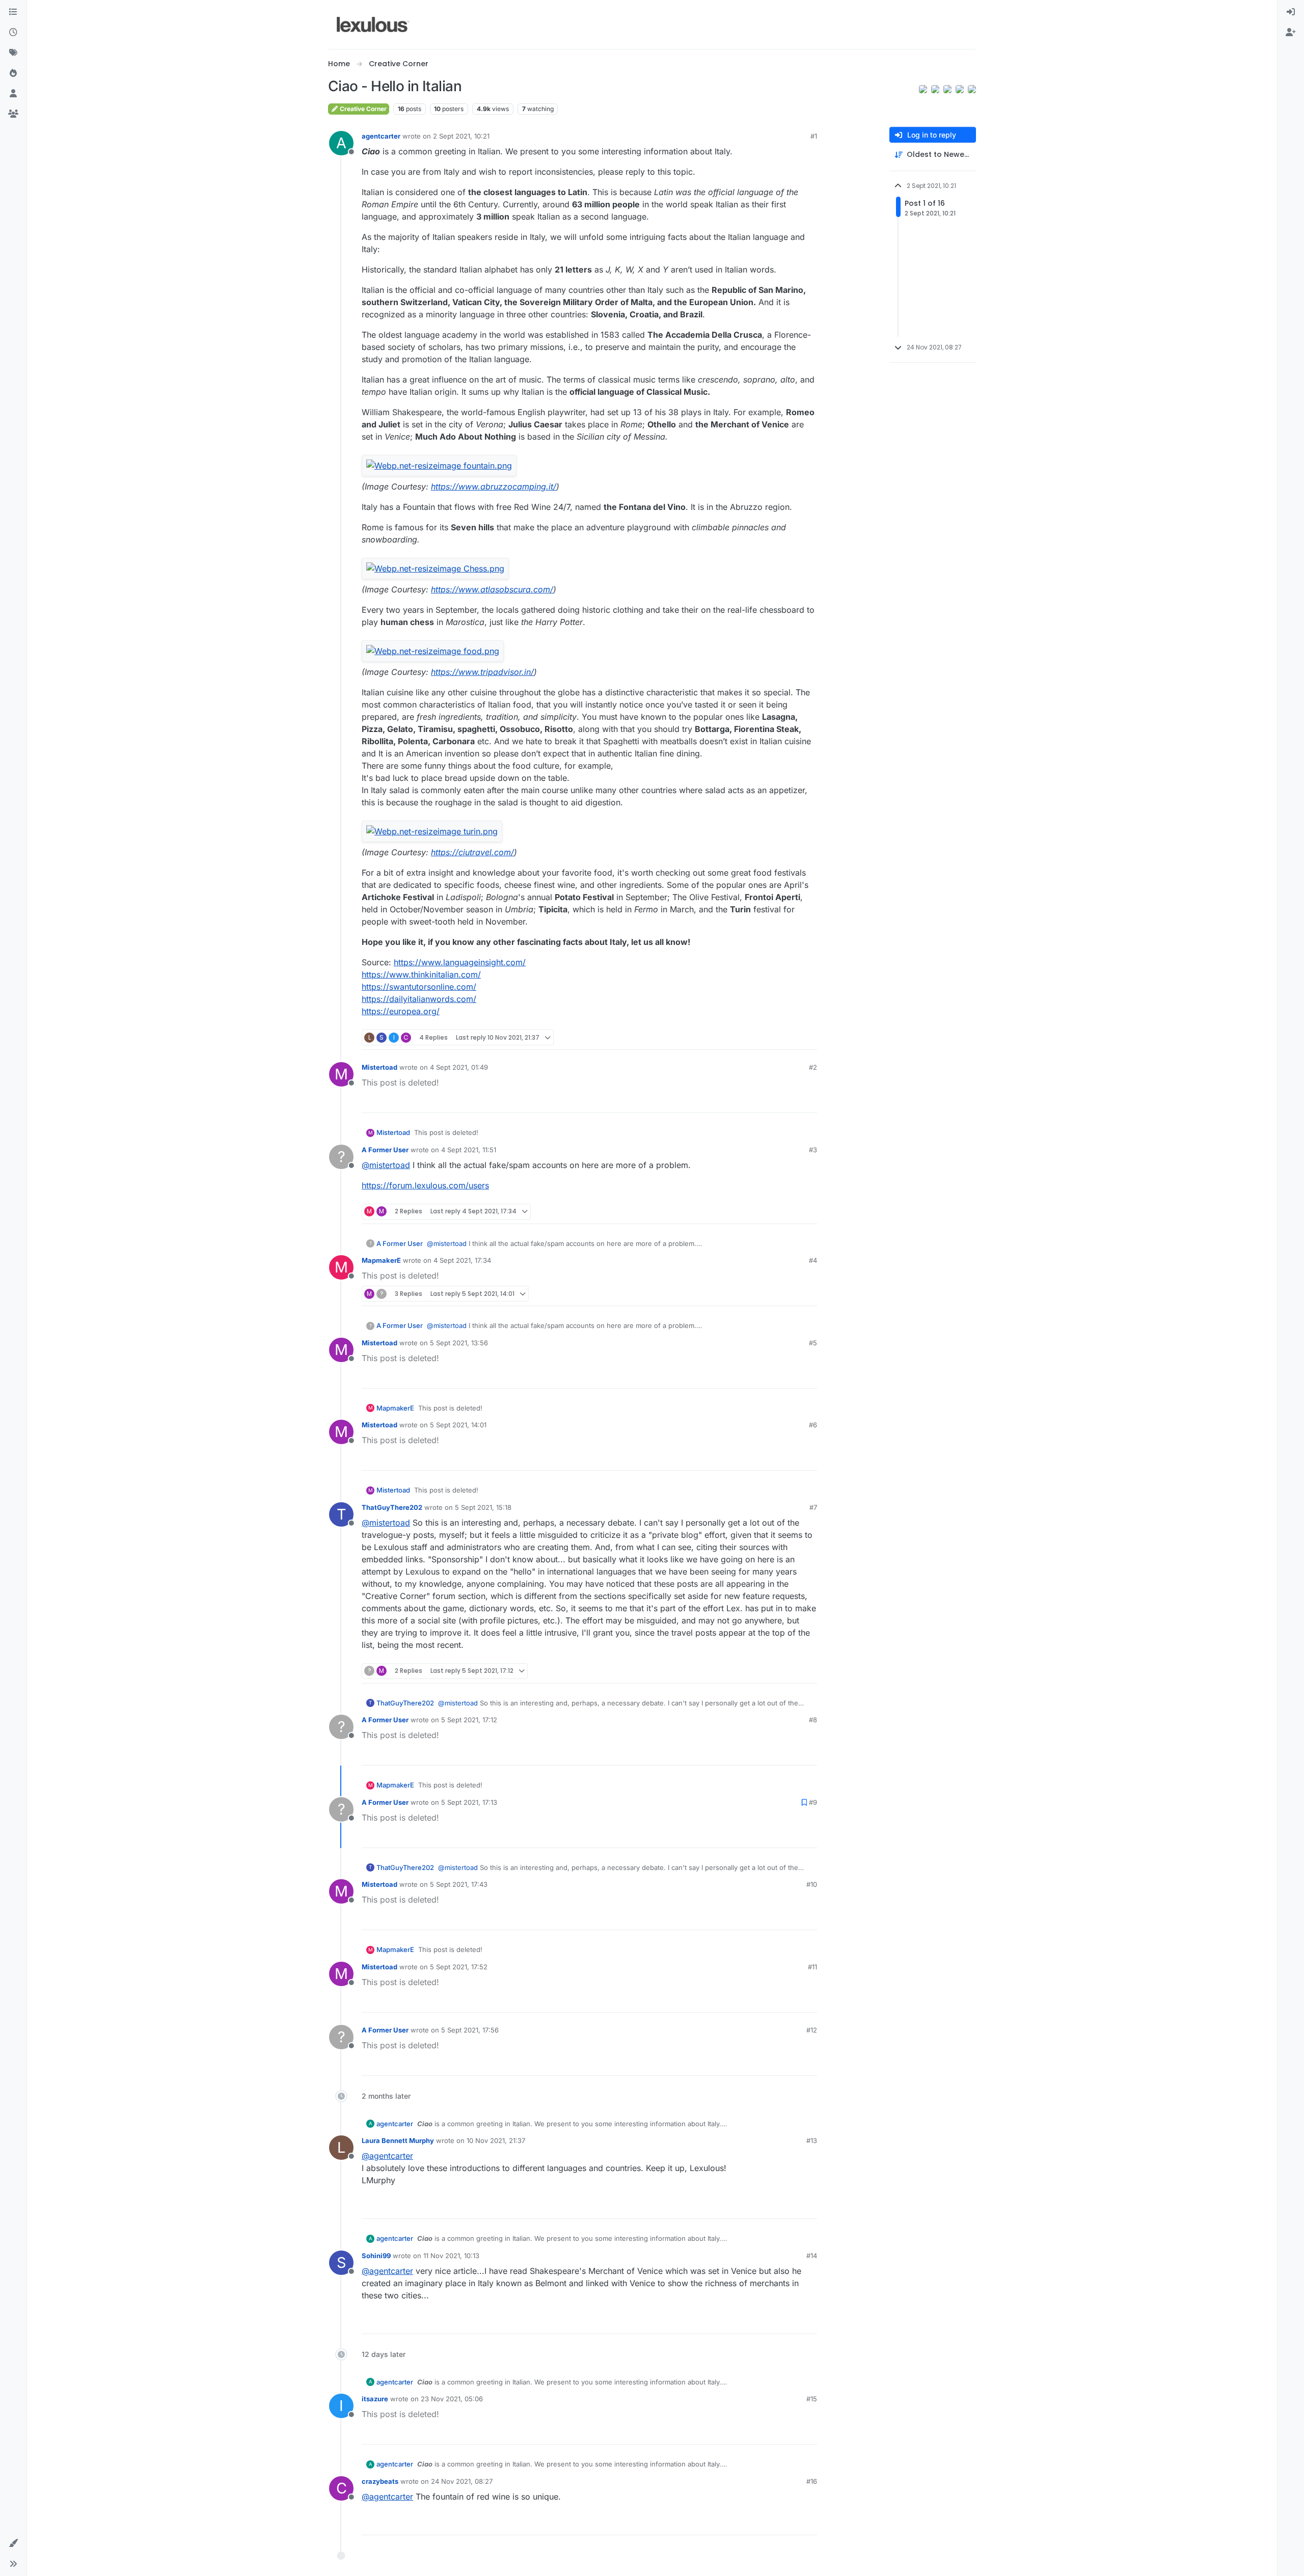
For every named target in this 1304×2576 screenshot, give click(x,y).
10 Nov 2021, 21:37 (496, 2140)
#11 (812, 1967)
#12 (812, 2030)
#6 (813, 1425)
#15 (812, 2399)
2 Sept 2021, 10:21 (461, 136)
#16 (812, 2481)
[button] (13, 2543)
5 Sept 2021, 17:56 (470, 2030)
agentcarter (381, 136)
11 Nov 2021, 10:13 (451, 2256)
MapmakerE (381, 1260)
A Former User (385, 1150)
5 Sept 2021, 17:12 (469, 1720)
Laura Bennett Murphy (398, 2140)
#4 (813, 1260)
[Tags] (13, 53)
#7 (813, 1507)
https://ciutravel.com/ (472, 852)
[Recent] (13, 33)
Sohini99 (376, 2256)
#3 (813, 1150)
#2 (813, 1067)
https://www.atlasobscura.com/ (492, 589)
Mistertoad (379, 1067)
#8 (813, 1720)
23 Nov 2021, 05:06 (452, 2399)
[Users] (13, 94)
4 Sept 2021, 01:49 (459, 1067)
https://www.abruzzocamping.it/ (494, 486)
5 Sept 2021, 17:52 (459, 1967)
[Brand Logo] (373, 24)
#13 (812, 2140)
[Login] (1291, 12)
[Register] (1291, 33)
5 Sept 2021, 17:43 (459, 1884)
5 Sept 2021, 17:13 (469, 1802)
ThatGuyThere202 (392, 1507)
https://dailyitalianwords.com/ (419, 999)
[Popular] (13, 73)
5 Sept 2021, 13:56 (459, 1343)
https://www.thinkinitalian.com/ (421, 974)
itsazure (375, 2399)
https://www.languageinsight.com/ (460, 962)
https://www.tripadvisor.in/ (482, 672)
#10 (812, 1884)
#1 (814, 136)
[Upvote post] (770, 1037)
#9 (813, 1802)
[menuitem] (1291, 12)
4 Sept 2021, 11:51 (469, 1150)
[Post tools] (808, 1037)
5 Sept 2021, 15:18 (483, 1507)
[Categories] (13, 12)
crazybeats (380, 2481)
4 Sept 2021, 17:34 (462, 1260)
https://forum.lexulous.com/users (425, 1185)
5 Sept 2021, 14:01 (458, 1425)
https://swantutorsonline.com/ (419, 987)
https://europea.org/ (401, 1011)
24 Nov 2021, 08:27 (462, 2481)
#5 (813, 1343)
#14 (812, 2256)
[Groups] (13, 114)
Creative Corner (362, 109)
